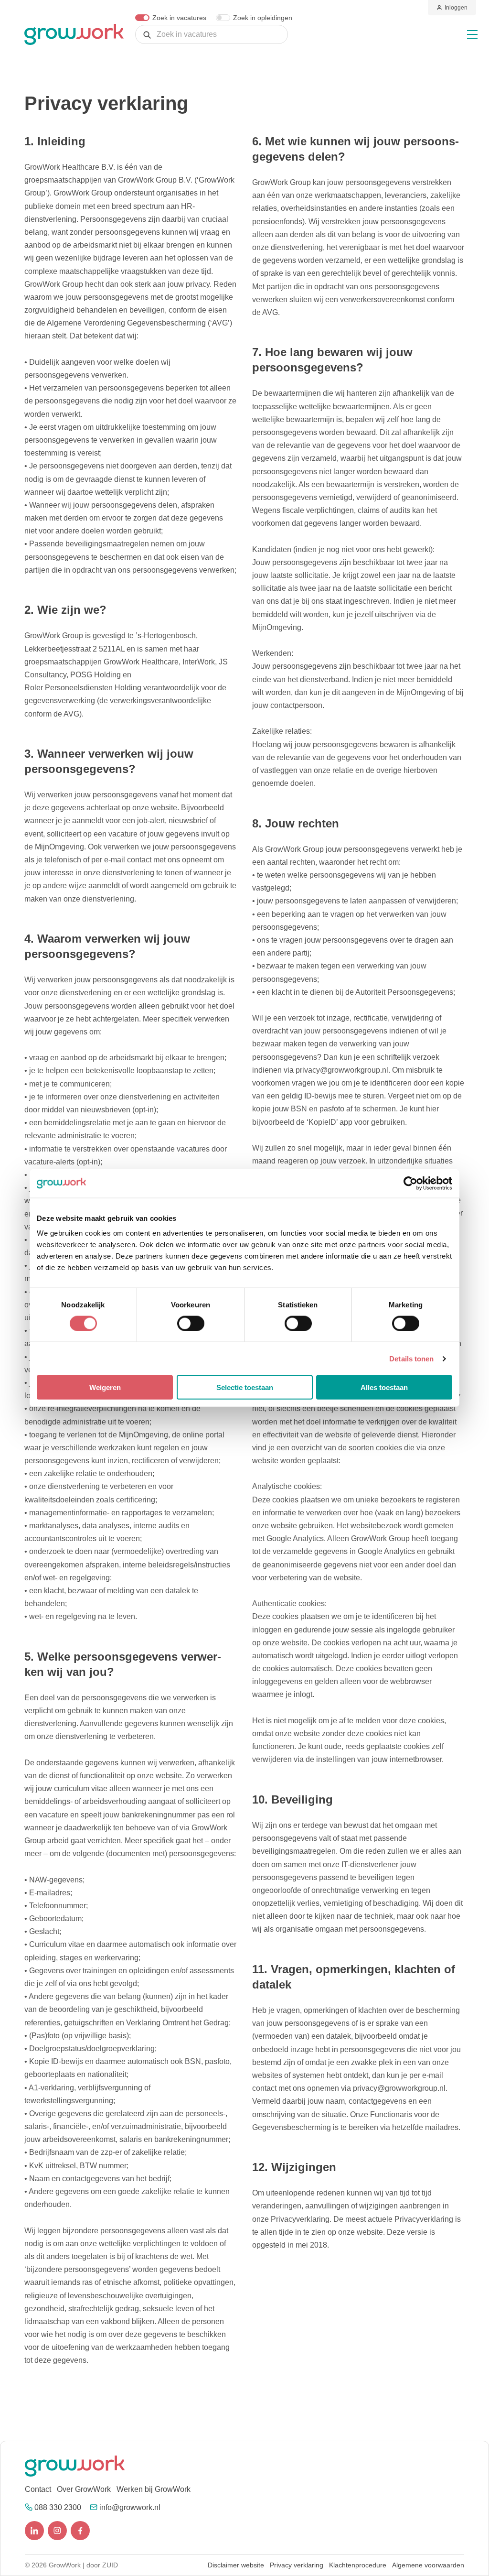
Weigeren (105, 1387)
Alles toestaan (384, 1387)
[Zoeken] (147, 35)
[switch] (191, 1323)
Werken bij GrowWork (154, 2489)
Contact (38, 2489)
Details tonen (411, 1358)
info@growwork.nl (130, 2507)
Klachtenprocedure (358, 2565)
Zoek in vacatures (179, 18)
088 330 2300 (58, 2507)
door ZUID (102, 2565)
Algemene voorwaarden (428, 2565)
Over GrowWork (84, 2489)
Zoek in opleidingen (263, 18)
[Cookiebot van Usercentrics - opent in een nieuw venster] (410, 1183)
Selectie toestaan (245, 1387)
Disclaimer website (236, 2565)
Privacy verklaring (297, 2565)
